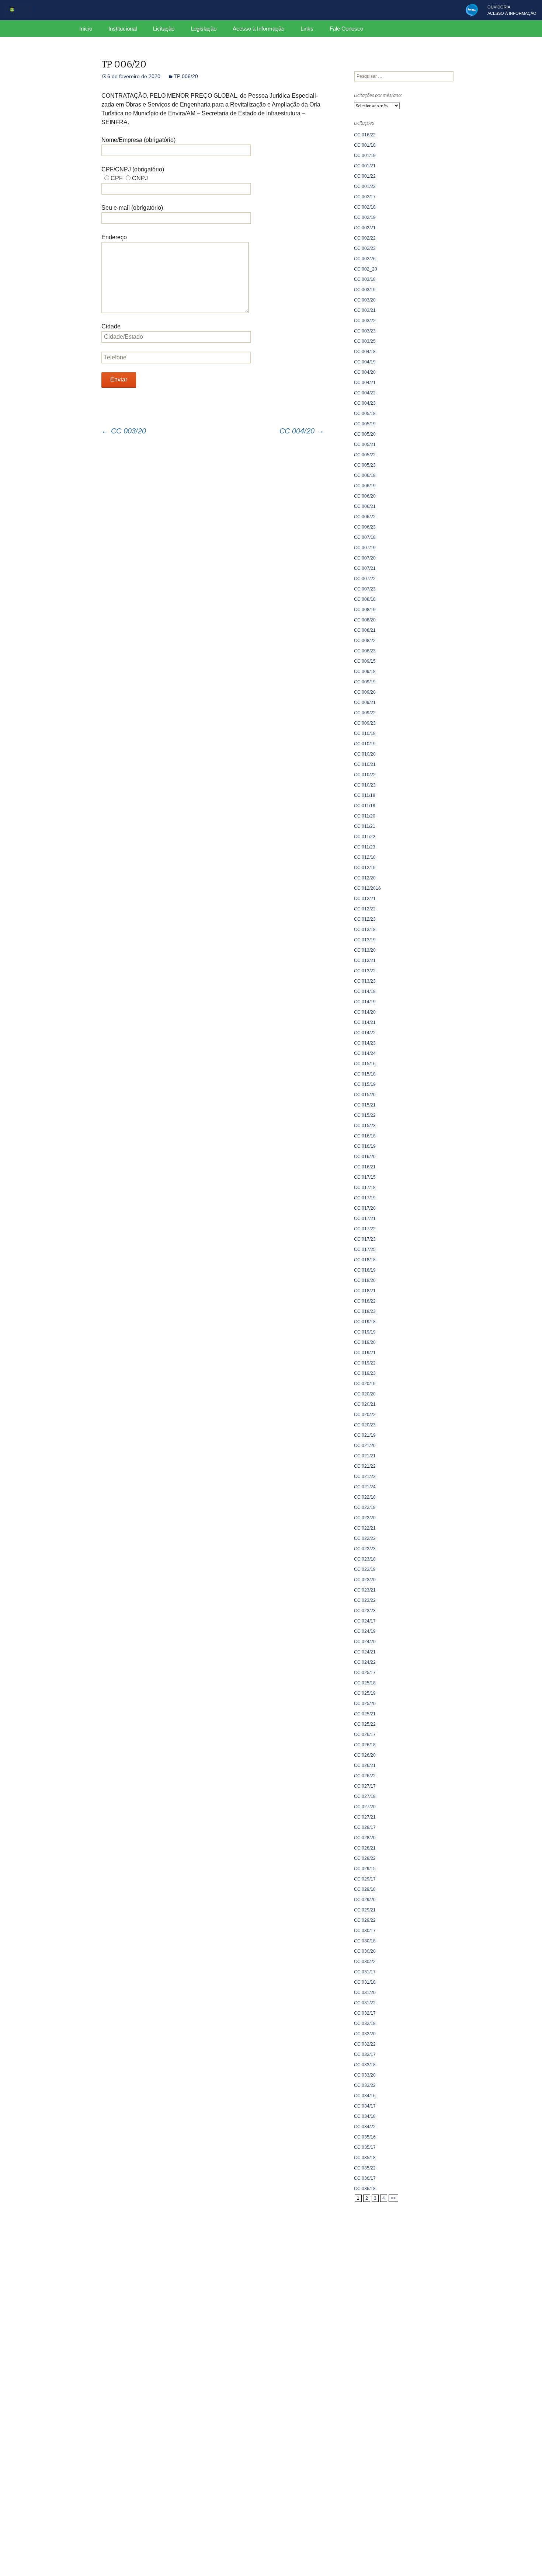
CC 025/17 (365, 1673)
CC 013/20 (365, 950)
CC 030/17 (365, 1931)
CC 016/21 (365, 1167)
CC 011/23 (365, 847)
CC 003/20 (124, 431)
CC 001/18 (365, 145)
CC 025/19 (365, 1693)
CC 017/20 (365, 1208)
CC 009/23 (365, 723)
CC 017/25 (365, 1249)
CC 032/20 (365, 2034)
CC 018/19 (365, 1270)
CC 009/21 (365, 703)
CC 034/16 (365, 2096)
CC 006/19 (365, 486)
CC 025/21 (365, 1714)
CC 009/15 (365, 661)
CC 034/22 (365, 2127)
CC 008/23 (365, 651)
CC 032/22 (365, 2044)
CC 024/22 (365, 1662)
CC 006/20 (365, 496)
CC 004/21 (365, 383)
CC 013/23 (365, 981)
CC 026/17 (365, 1735)
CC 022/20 (365, 1518)
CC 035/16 (365, 2137)
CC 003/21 (365, 310)
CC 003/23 (365, 331)
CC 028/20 (365, 1838)
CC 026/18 (365, 1745)
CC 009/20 (365, 692)
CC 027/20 (365, 1807)
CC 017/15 (365, 1177)
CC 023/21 (365, 1590)
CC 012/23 (365, 919)
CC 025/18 (365, 1683)
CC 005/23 (365, 465)
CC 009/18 (365, 672)
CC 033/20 (365, 2075)
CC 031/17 (365, 1972)
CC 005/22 (365, 455)
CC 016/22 (365, 135)
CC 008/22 (365, 641)
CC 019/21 (365, 1353)
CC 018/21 (365, 1291)
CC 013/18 (365, 930)
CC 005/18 (365, 414)
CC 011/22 (365, 837)
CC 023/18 (365, 1559)
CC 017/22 (365, 1229)
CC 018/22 (365, 1301)
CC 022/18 (365, 1497)
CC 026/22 (365, 1776)
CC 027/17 (365, 1786)
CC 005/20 (365, 434)
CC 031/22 (365, 2003)
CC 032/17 (365, 2013)
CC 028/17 (365, 1827)
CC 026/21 (365, 1765)
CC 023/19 (365, 1569)
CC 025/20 (365, 1704)
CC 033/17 (365, 2054)
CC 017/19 (365, 1198)
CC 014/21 (365, 1022)
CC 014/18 (365, 991)
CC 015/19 (365, 1084)
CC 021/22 (365, 1466)
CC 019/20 (365, 1342)
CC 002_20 (366, 269)
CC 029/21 (365, 1910)
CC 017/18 (365, 1188)
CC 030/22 (365, 1962)
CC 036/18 (365, 2189)
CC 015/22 (365, 1115)
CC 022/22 (365, 1538)
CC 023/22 (365, 1600)
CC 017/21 (365, 1219)
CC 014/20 (365, 1012)
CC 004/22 (365, 393)
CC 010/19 (365, 744)
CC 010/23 (365, 785)
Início (86, 29)
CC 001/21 (365, 166)
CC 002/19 (365, 217)
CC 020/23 (365, 1425)
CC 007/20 (365, 558)
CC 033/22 (365, 2085)
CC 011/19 (365, 806)
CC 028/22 (365, 1858)
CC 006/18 (365, 475)
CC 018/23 (365, 1311)
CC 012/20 (365, 878)
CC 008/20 (365, 620)
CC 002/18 (365, 207)
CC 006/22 (365, 517)
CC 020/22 (365, 1415)
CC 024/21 (365, 1652)
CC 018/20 (365, 1280)
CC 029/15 (365, 1869)
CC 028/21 (365, 1848)
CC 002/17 (365, 197)
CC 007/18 (365, 537)
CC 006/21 (365, 506)
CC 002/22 (365, 238)
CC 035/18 (365, 2158)
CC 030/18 (365, 1941)
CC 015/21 (365, 1105)
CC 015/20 (365, 1095)
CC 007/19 (365, 548)
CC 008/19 (365, 610)
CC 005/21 (365, 445)
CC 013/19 (365, 940)
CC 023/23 (365, 1611)
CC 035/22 (365, 2168)
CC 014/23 (365, 1043)
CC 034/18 (365, 2116)
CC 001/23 (365, 187)
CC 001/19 (365, 156)
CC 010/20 (365, 754)
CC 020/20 (365, 1394)
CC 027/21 (365, 1817)
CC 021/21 (365, 1456)
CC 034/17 (365, 2106)
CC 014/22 (365, 1033)
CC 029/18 (365, 1889)
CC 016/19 (365, 1146)
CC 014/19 (365, 1002)
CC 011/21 (365, 826)
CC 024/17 (365, 1621)
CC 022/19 (365, 1507)
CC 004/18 (365, 352)
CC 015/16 (365, 1064)
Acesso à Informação (258, 29)
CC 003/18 (365, 279)
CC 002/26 (365, 259)
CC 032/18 (365, 2023)
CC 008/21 (365, 630)
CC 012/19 (365, 868)
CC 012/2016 (367, 888)
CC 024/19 (365, 1631)
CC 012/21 (365, 899)
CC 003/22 (365, 321)
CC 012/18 (365, 857)
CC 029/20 (365, 1900)
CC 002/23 (365, 248)
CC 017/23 (365, 1239)
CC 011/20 (365, 816)
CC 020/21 (365, 1404)
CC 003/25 (365, 341)
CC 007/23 (365, 589)
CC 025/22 (365, 1724)
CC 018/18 (365, 1260)
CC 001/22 (365, 176)
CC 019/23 (365, 1373)
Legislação (204, 29)
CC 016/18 (365, 1136)
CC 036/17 (365, 2178)
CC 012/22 (365, 909)
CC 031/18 (365, 1982)
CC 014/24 (365, 1053)
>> (393, 2198)
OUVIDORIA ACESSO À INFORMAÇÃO (512, 10)
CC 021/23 (365, 1477)
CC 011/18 (365, 795)
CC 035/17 (365, 2147)
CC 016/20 (365, 1157)
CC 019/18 (365, 1322)
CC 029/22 (365, 1920)
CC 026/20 (365, 1755)
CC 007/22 (365, 579)
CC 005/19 (365, 424)
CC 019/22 (365, 1363)
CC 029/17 (365, 1879)
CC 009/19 (365, 682)
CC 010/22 (365, 775)
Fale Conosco (346, 29)
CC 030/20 (365, 1951)
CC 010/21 (365, 764)
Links (307, 29)
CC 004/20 (302, 431)
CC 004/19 (365, 362)
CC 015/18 (365, 1074)
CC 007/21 (365, 568)
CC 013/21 (365, 961)
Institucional (123, 29)
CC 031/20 (365, 1993)
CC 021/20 (365, 1446)
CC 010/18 (365, 733)
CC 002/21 (365, 228)
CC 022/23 (365, 1549)
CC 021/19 (365, 1435)
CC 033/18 (365, 2065)
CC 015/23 (365, 1126)
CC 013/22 (365, 971)
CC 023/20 (365, 1580)
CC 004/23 (365, 403)
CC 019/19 (365, 1332)
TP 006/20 (186, 76)
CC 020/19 (365, 1384)
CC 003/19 (365, 290)
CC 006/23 (365, 527)
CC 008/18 (365, 599)
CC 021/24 (365, 1487)
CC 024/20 (365, 1642)
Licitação (164, 29)
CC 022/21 (365, 1528)
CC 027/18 (365, 1796)
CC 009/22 (365, 713)
